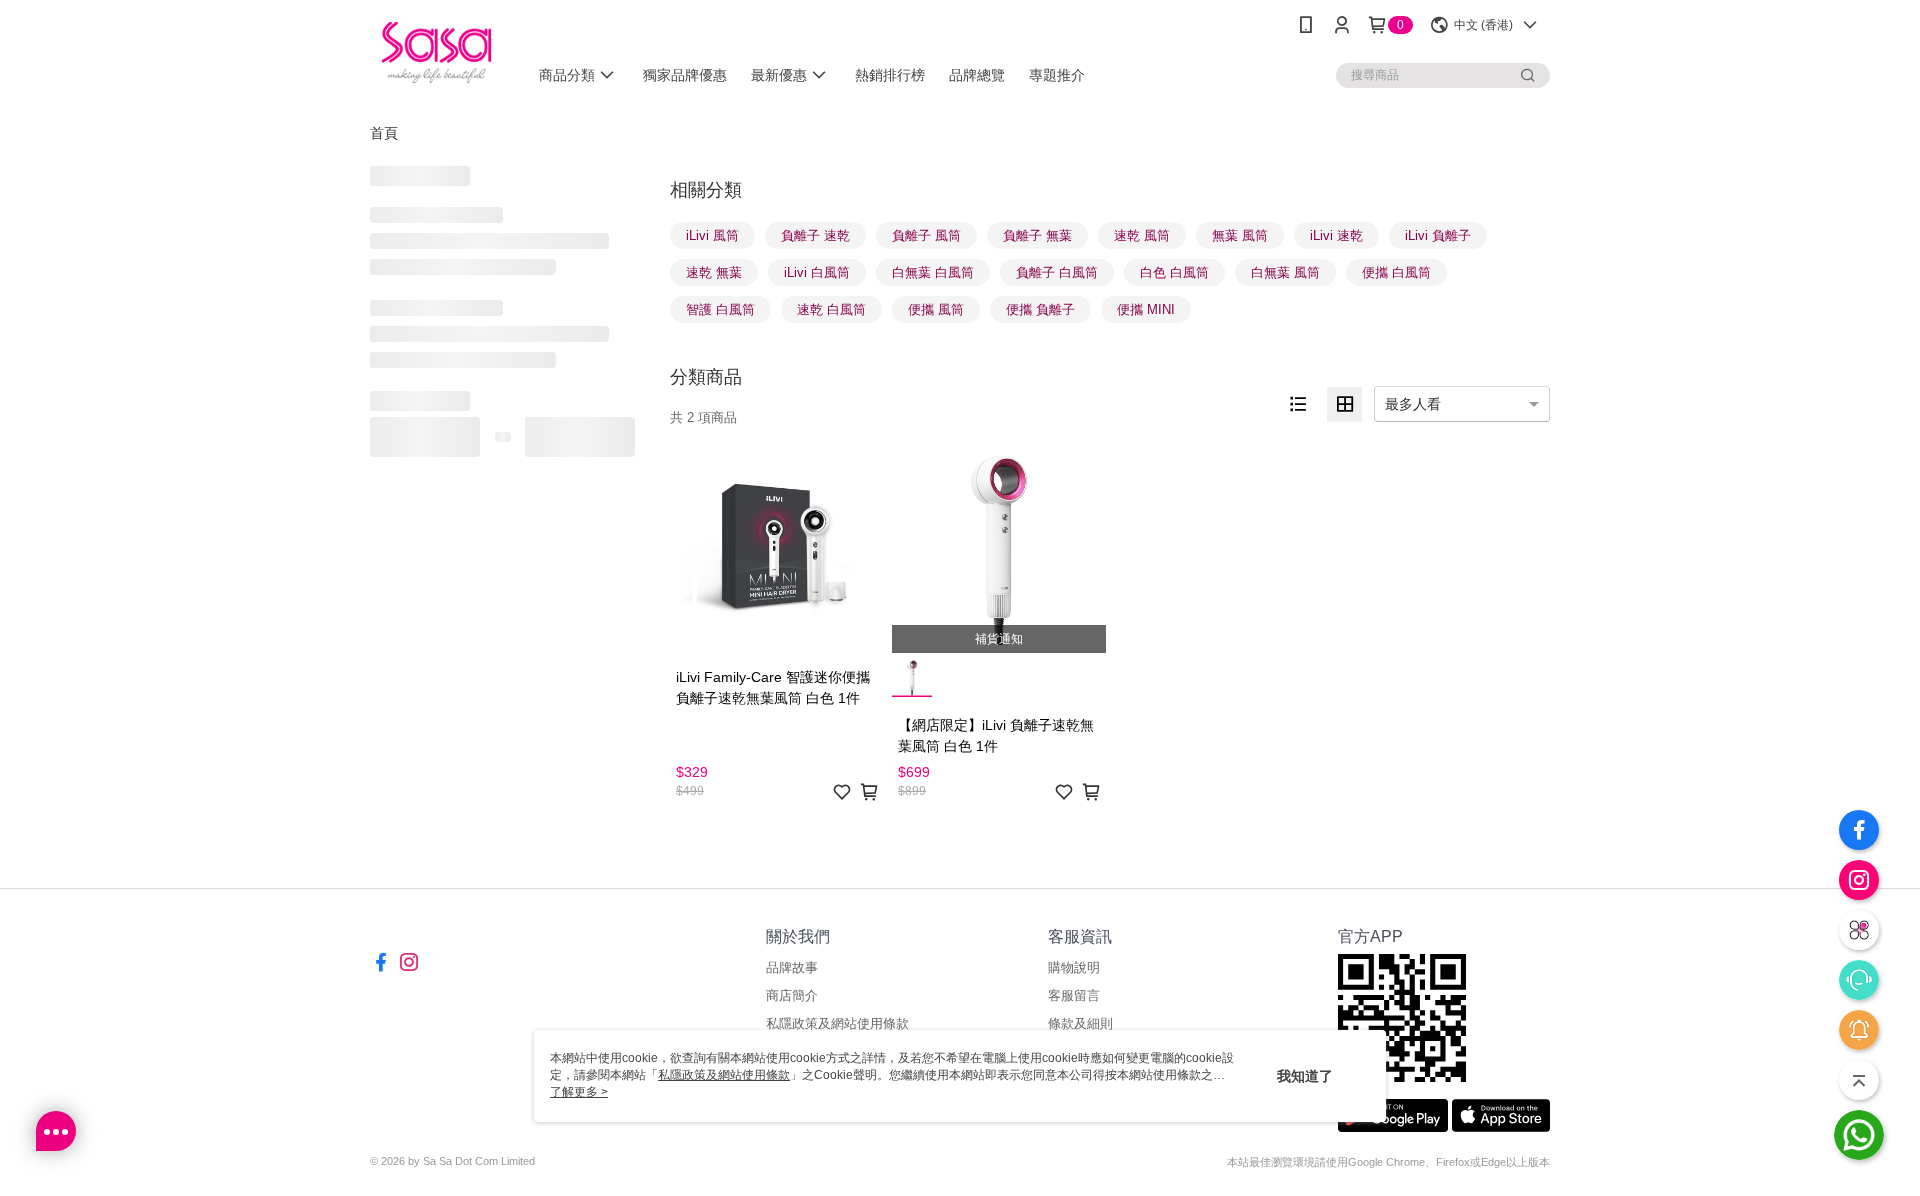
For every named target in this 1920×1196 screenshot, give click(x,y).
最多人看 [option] (1413, 404)
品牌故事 (792, 967)
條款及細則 (1080, 1023)
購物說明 (1074, 967)
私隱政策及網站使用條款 (837, 1023)
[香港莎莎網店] (436, 52)
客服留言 (1074, 995)
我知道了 (1305, 1076)
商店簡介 (792, 995)
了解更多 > (579, 1092)
